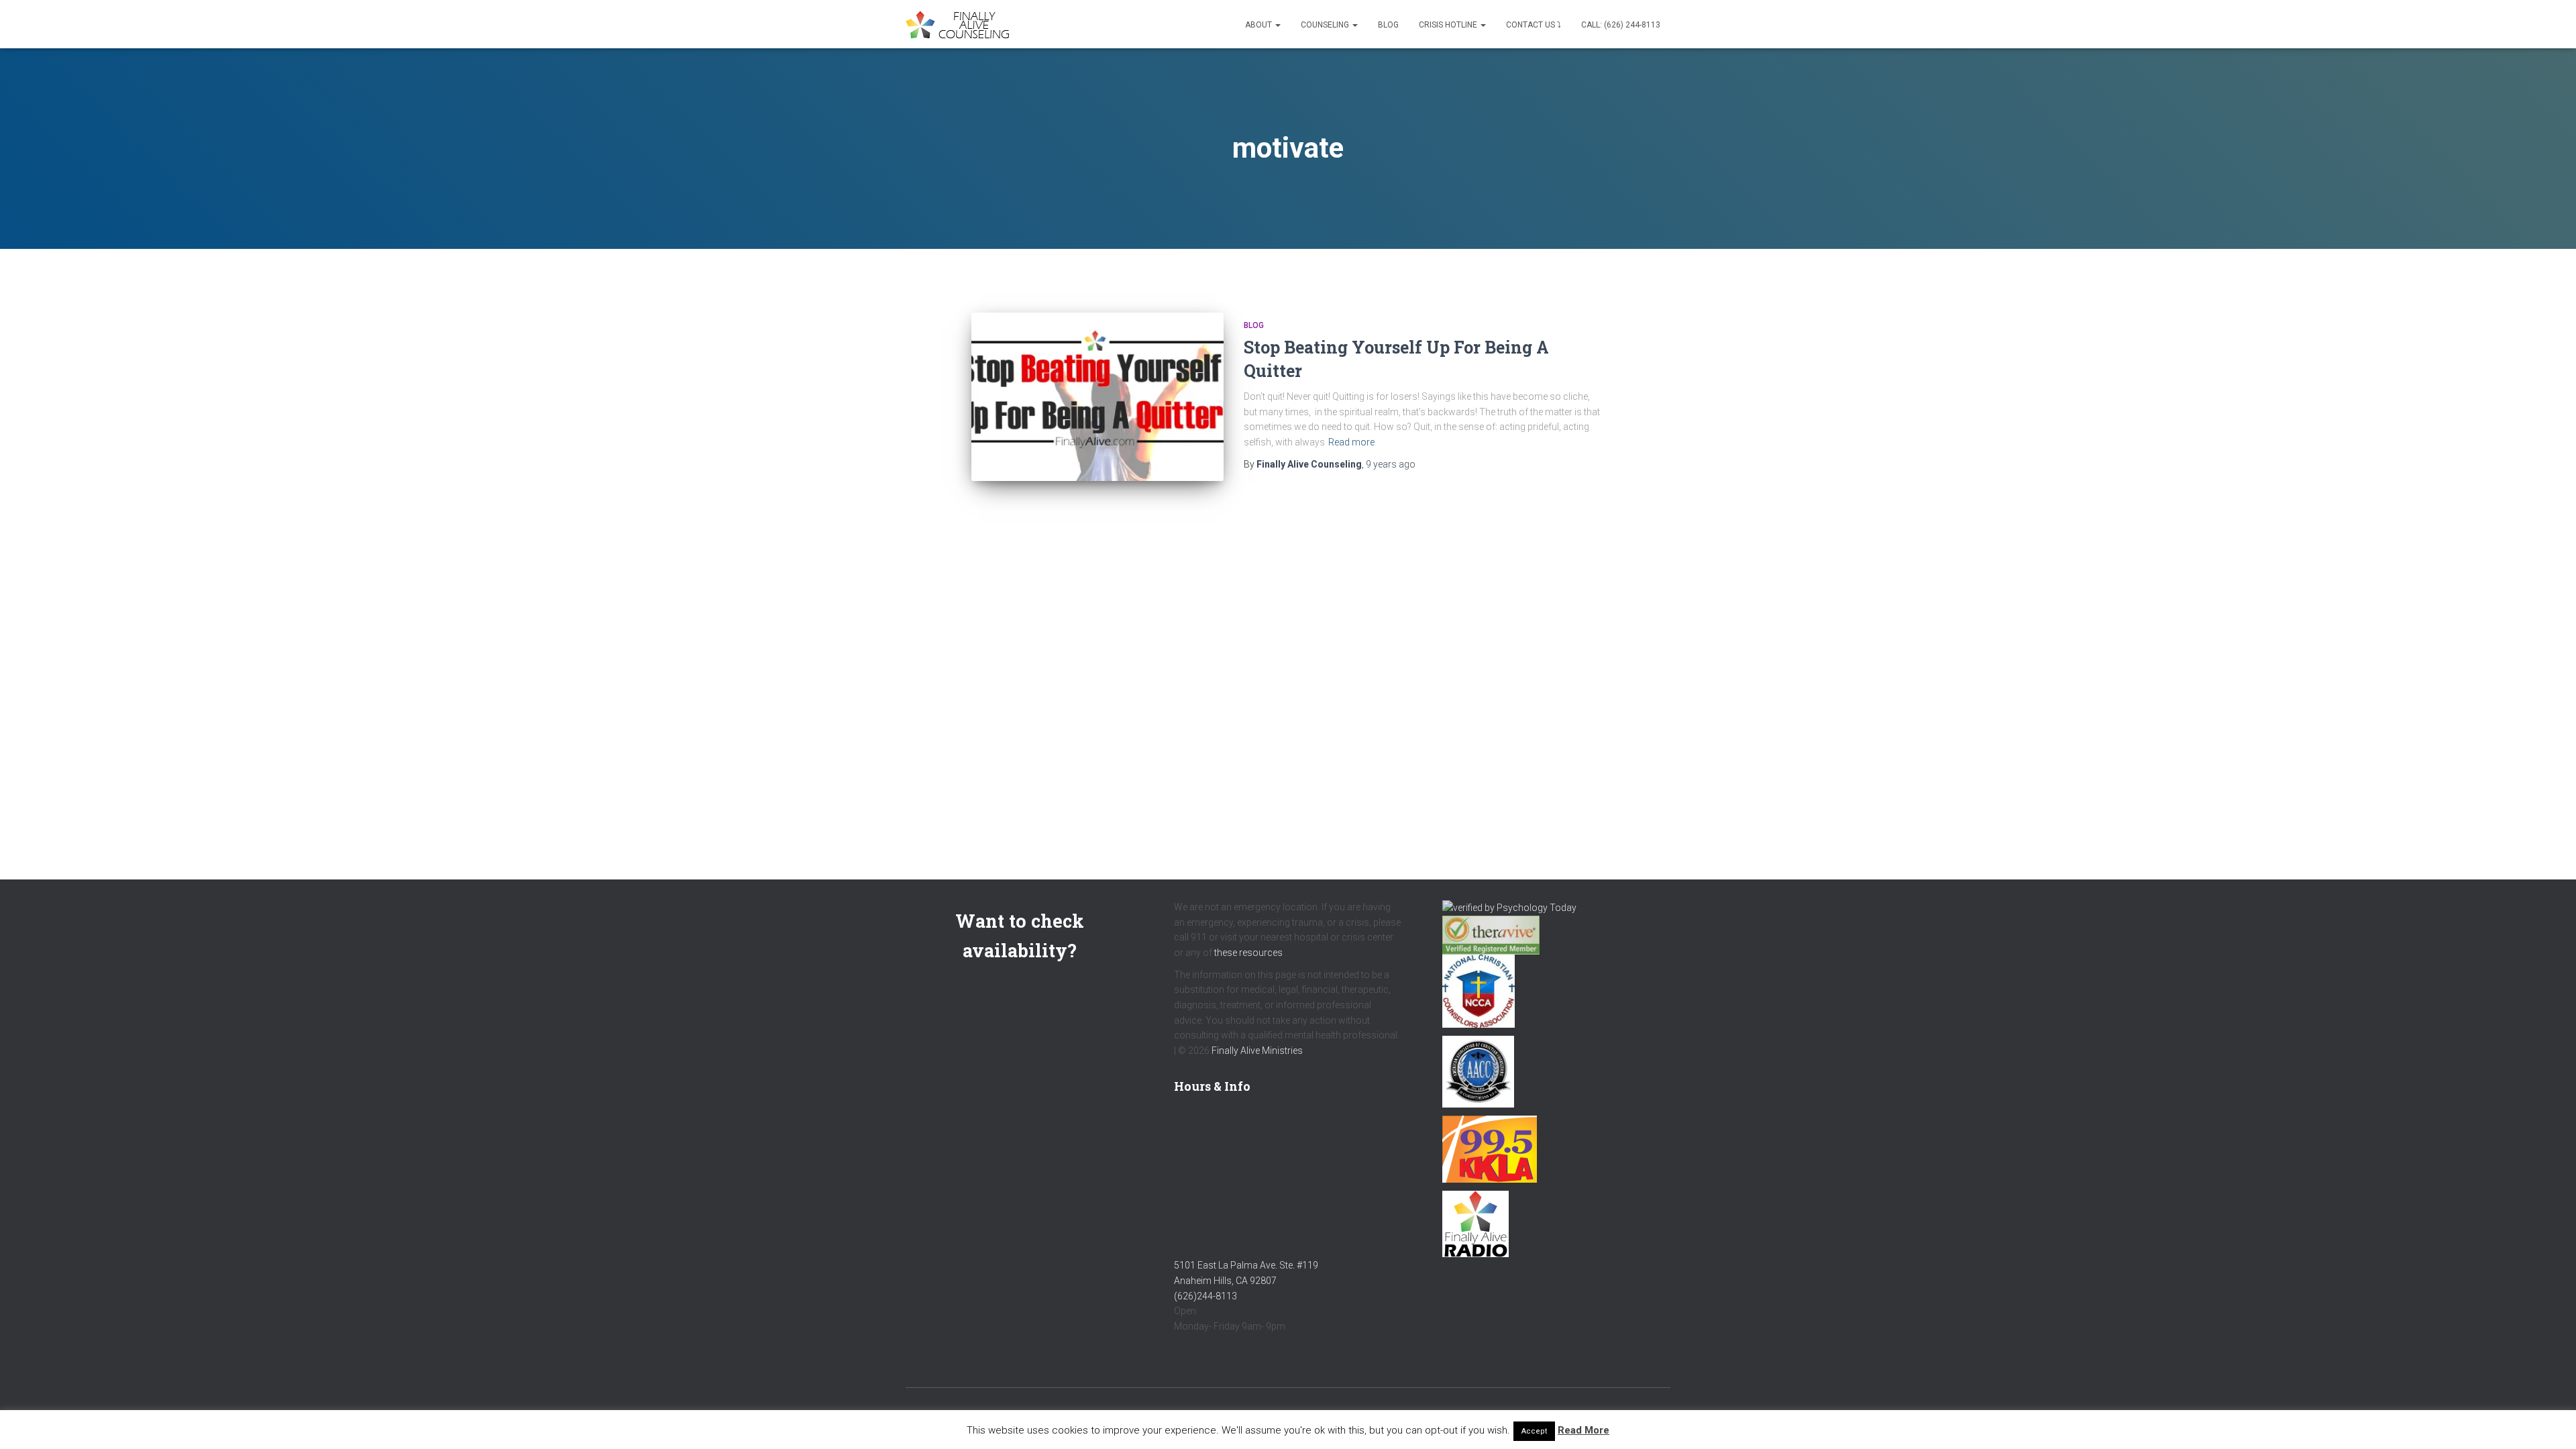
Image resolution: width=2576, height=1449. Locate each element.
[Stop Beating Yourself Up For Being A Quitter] (1097, 397)
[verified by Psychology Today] (1509, 907)
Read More (1584, 1430)
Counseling (1326, 25)
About (1259, 25)
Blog (1388, 25)
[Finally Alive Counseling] (961, 24)
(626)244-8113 (1205, 1296)
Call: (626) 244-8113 (1621, 25)
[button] (1277, 25)
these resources (1248, 953)
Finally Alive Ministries (1257, 1051)
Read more (1351, 442)
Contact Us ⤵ (1534, 25)
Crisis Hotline (1449, 25)
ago (1391, 464)
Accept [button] (1534, 1431)
